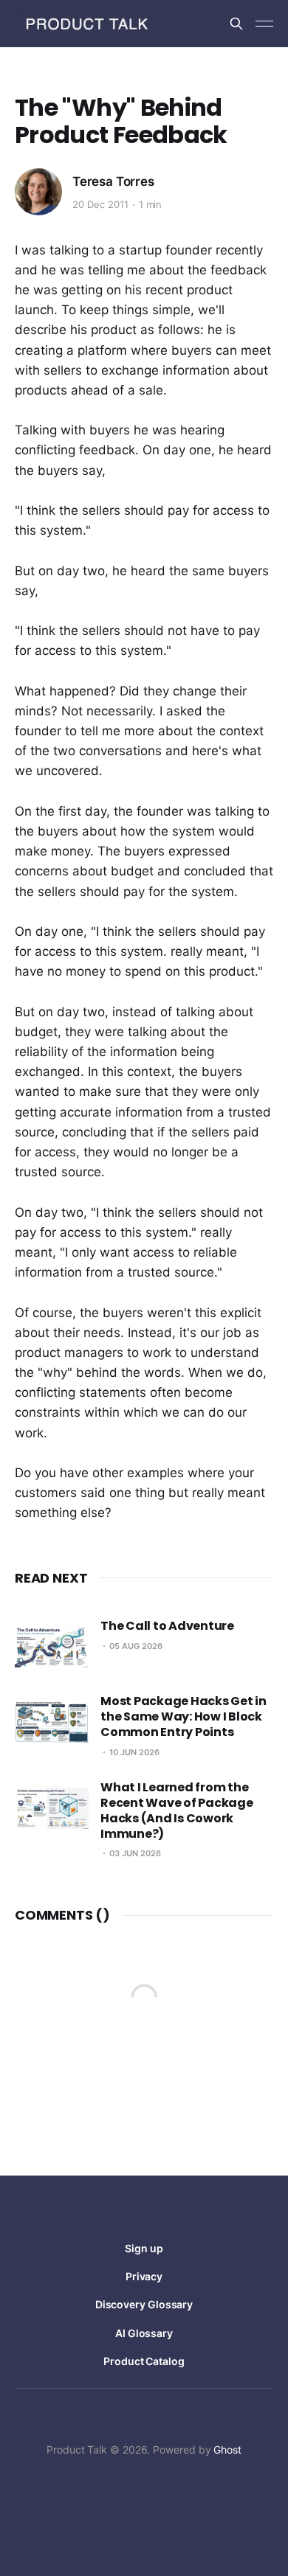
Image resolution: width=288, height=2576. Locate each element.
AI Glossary (144, 2333)
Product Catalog (144, 2361)
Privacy (144, 2276)
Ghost (227, 2450)
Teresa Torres (113, 181)
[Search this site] (236, 24)
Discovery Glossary (144, 2304)
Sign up (144, 2248)
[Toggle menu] (264, 24)
